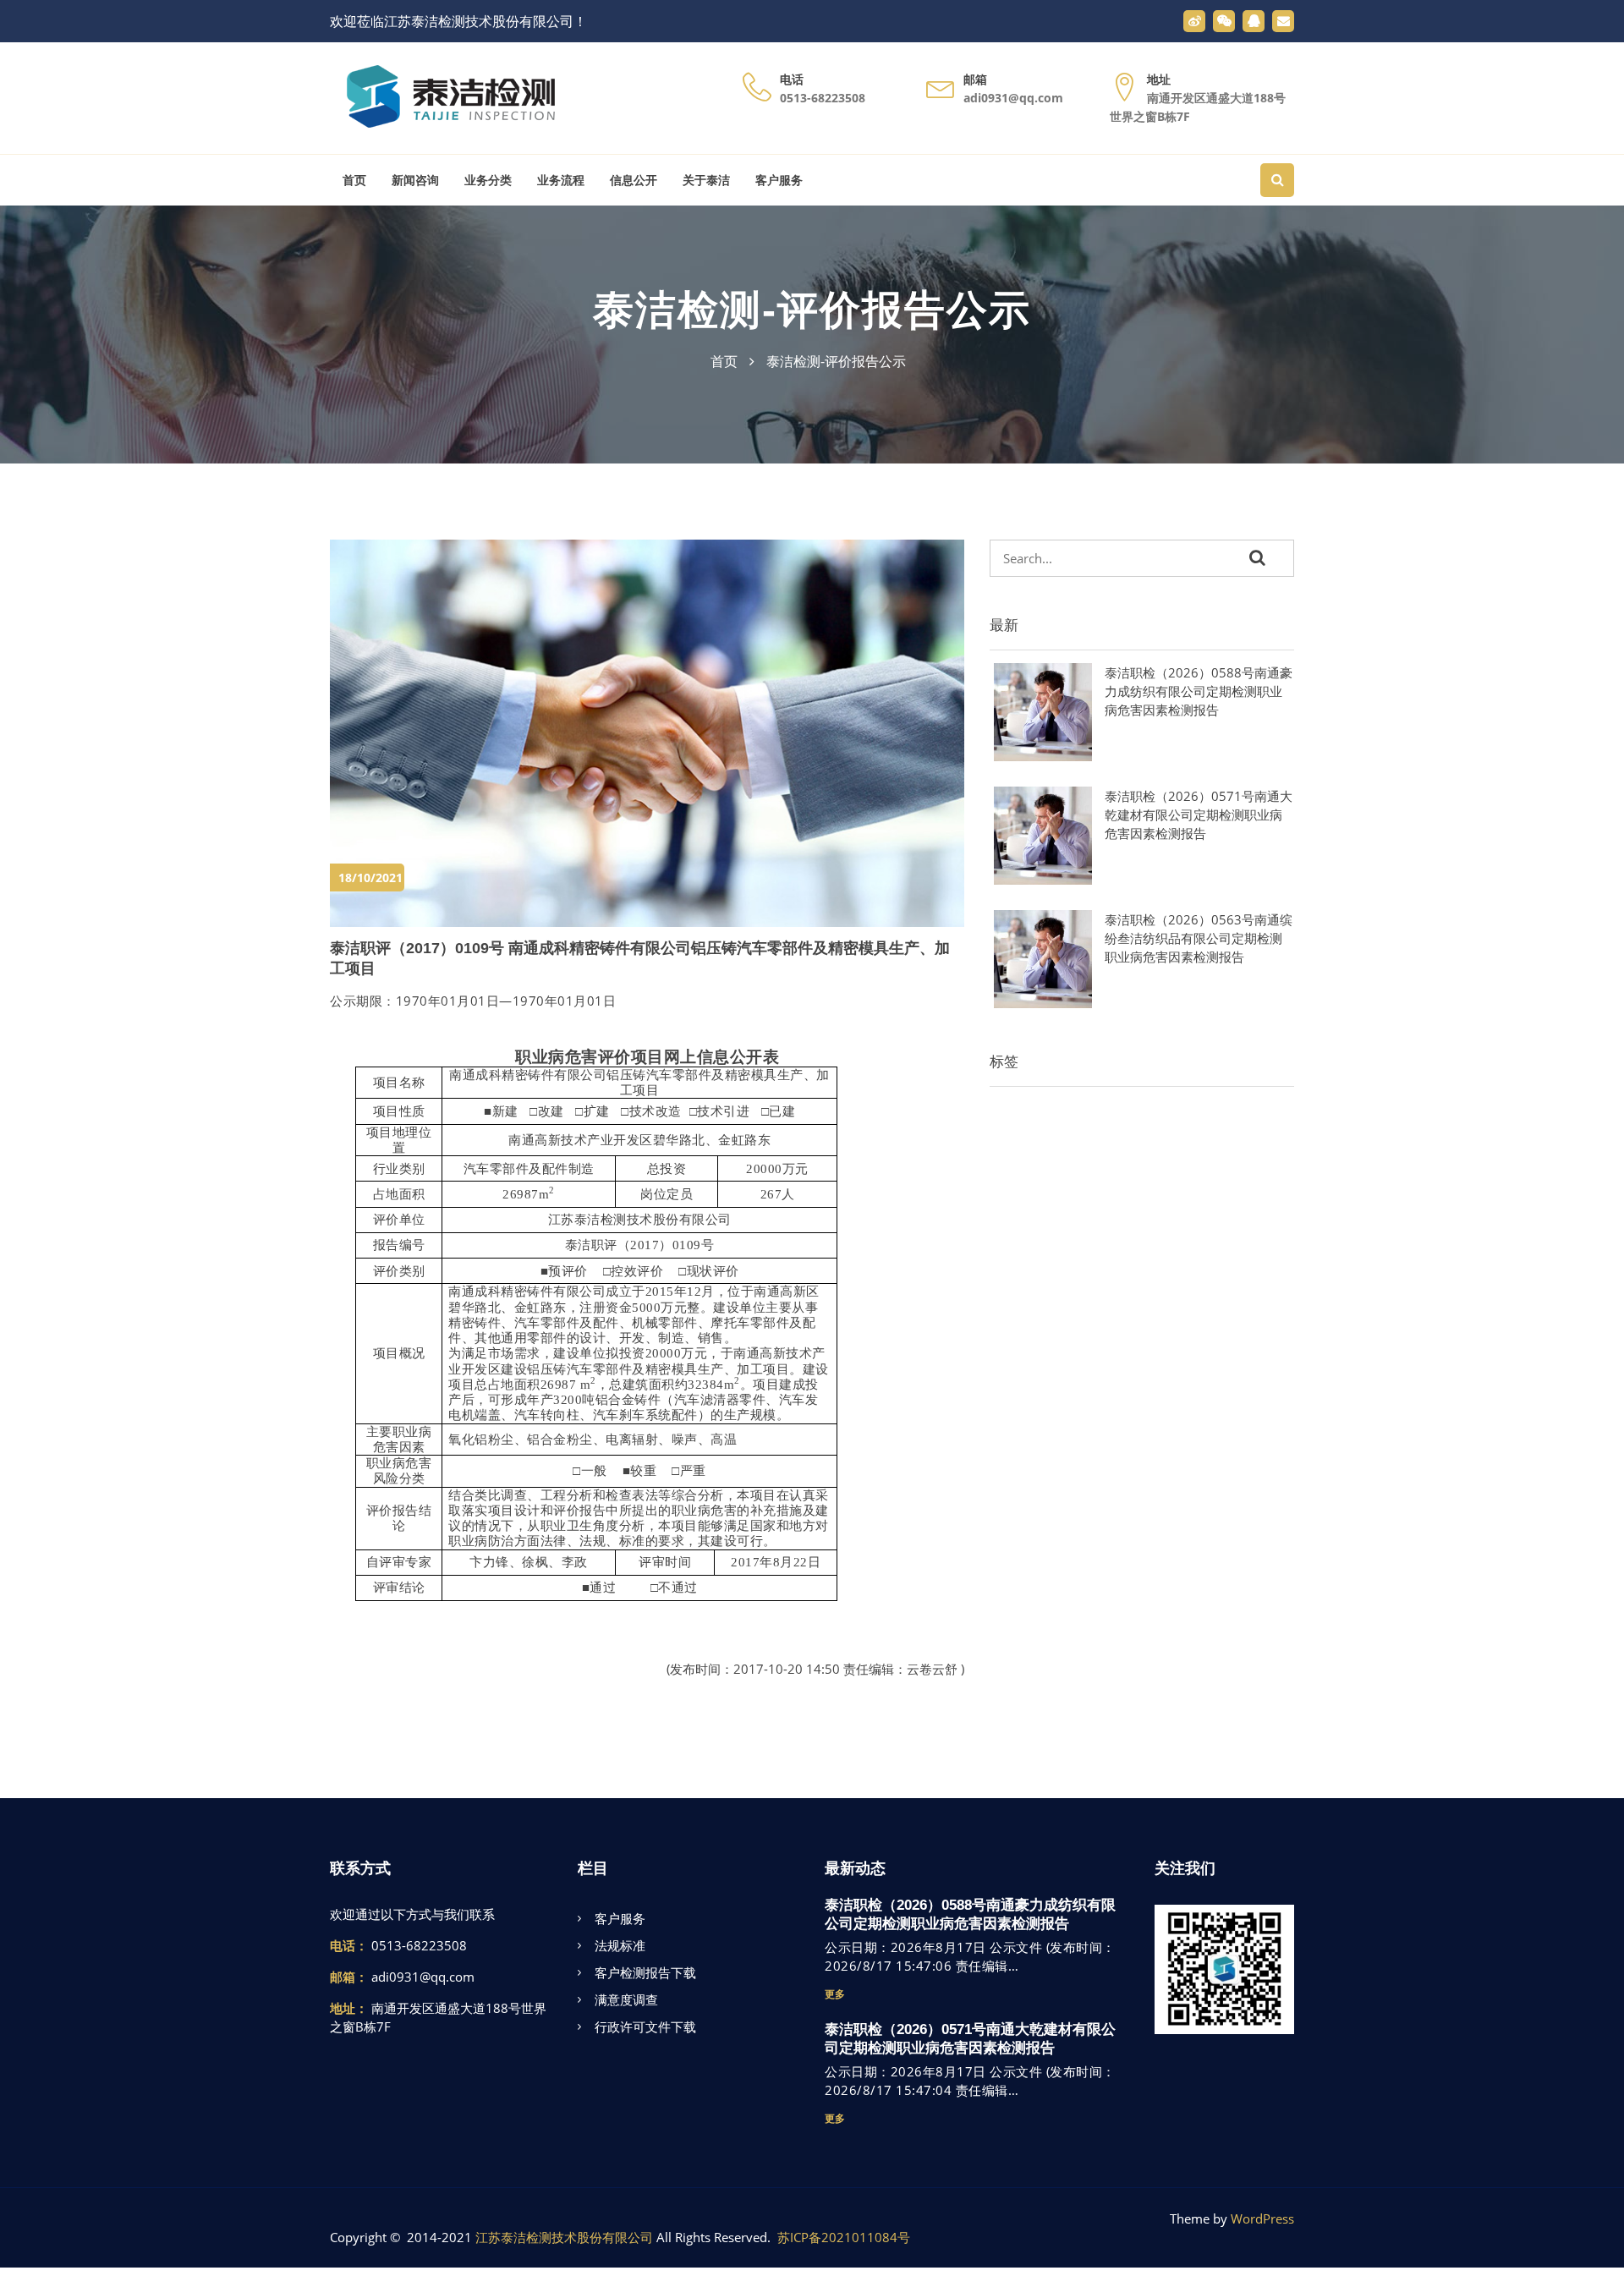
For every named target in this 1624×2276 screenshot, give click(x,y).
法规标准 (620, 1945)
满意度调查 (626, 1999)
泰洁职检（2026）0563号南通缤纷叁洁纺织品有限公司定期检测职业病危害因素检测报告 (1199, 938)
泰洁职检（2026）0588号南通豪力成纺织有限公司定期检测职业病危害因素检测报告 (1199, 691)
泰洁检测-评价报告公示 (812, 310)
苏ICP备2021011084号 (844, 2237)
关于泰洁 (706, 180)
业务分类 (488, 180)
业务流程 (561, 180)
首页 (354, 180)
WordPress (1262, 2218)
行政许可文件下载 (645, 2026)
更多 (835, 1994)
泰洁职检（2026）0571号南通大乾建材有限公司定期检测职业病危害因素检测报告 (1199, 814)
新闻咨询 (415, 180)
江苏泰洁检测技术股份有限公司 (564, 2237)
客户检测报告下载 (645, 1972)
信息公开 (634, 180)
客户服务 (779, 180)
